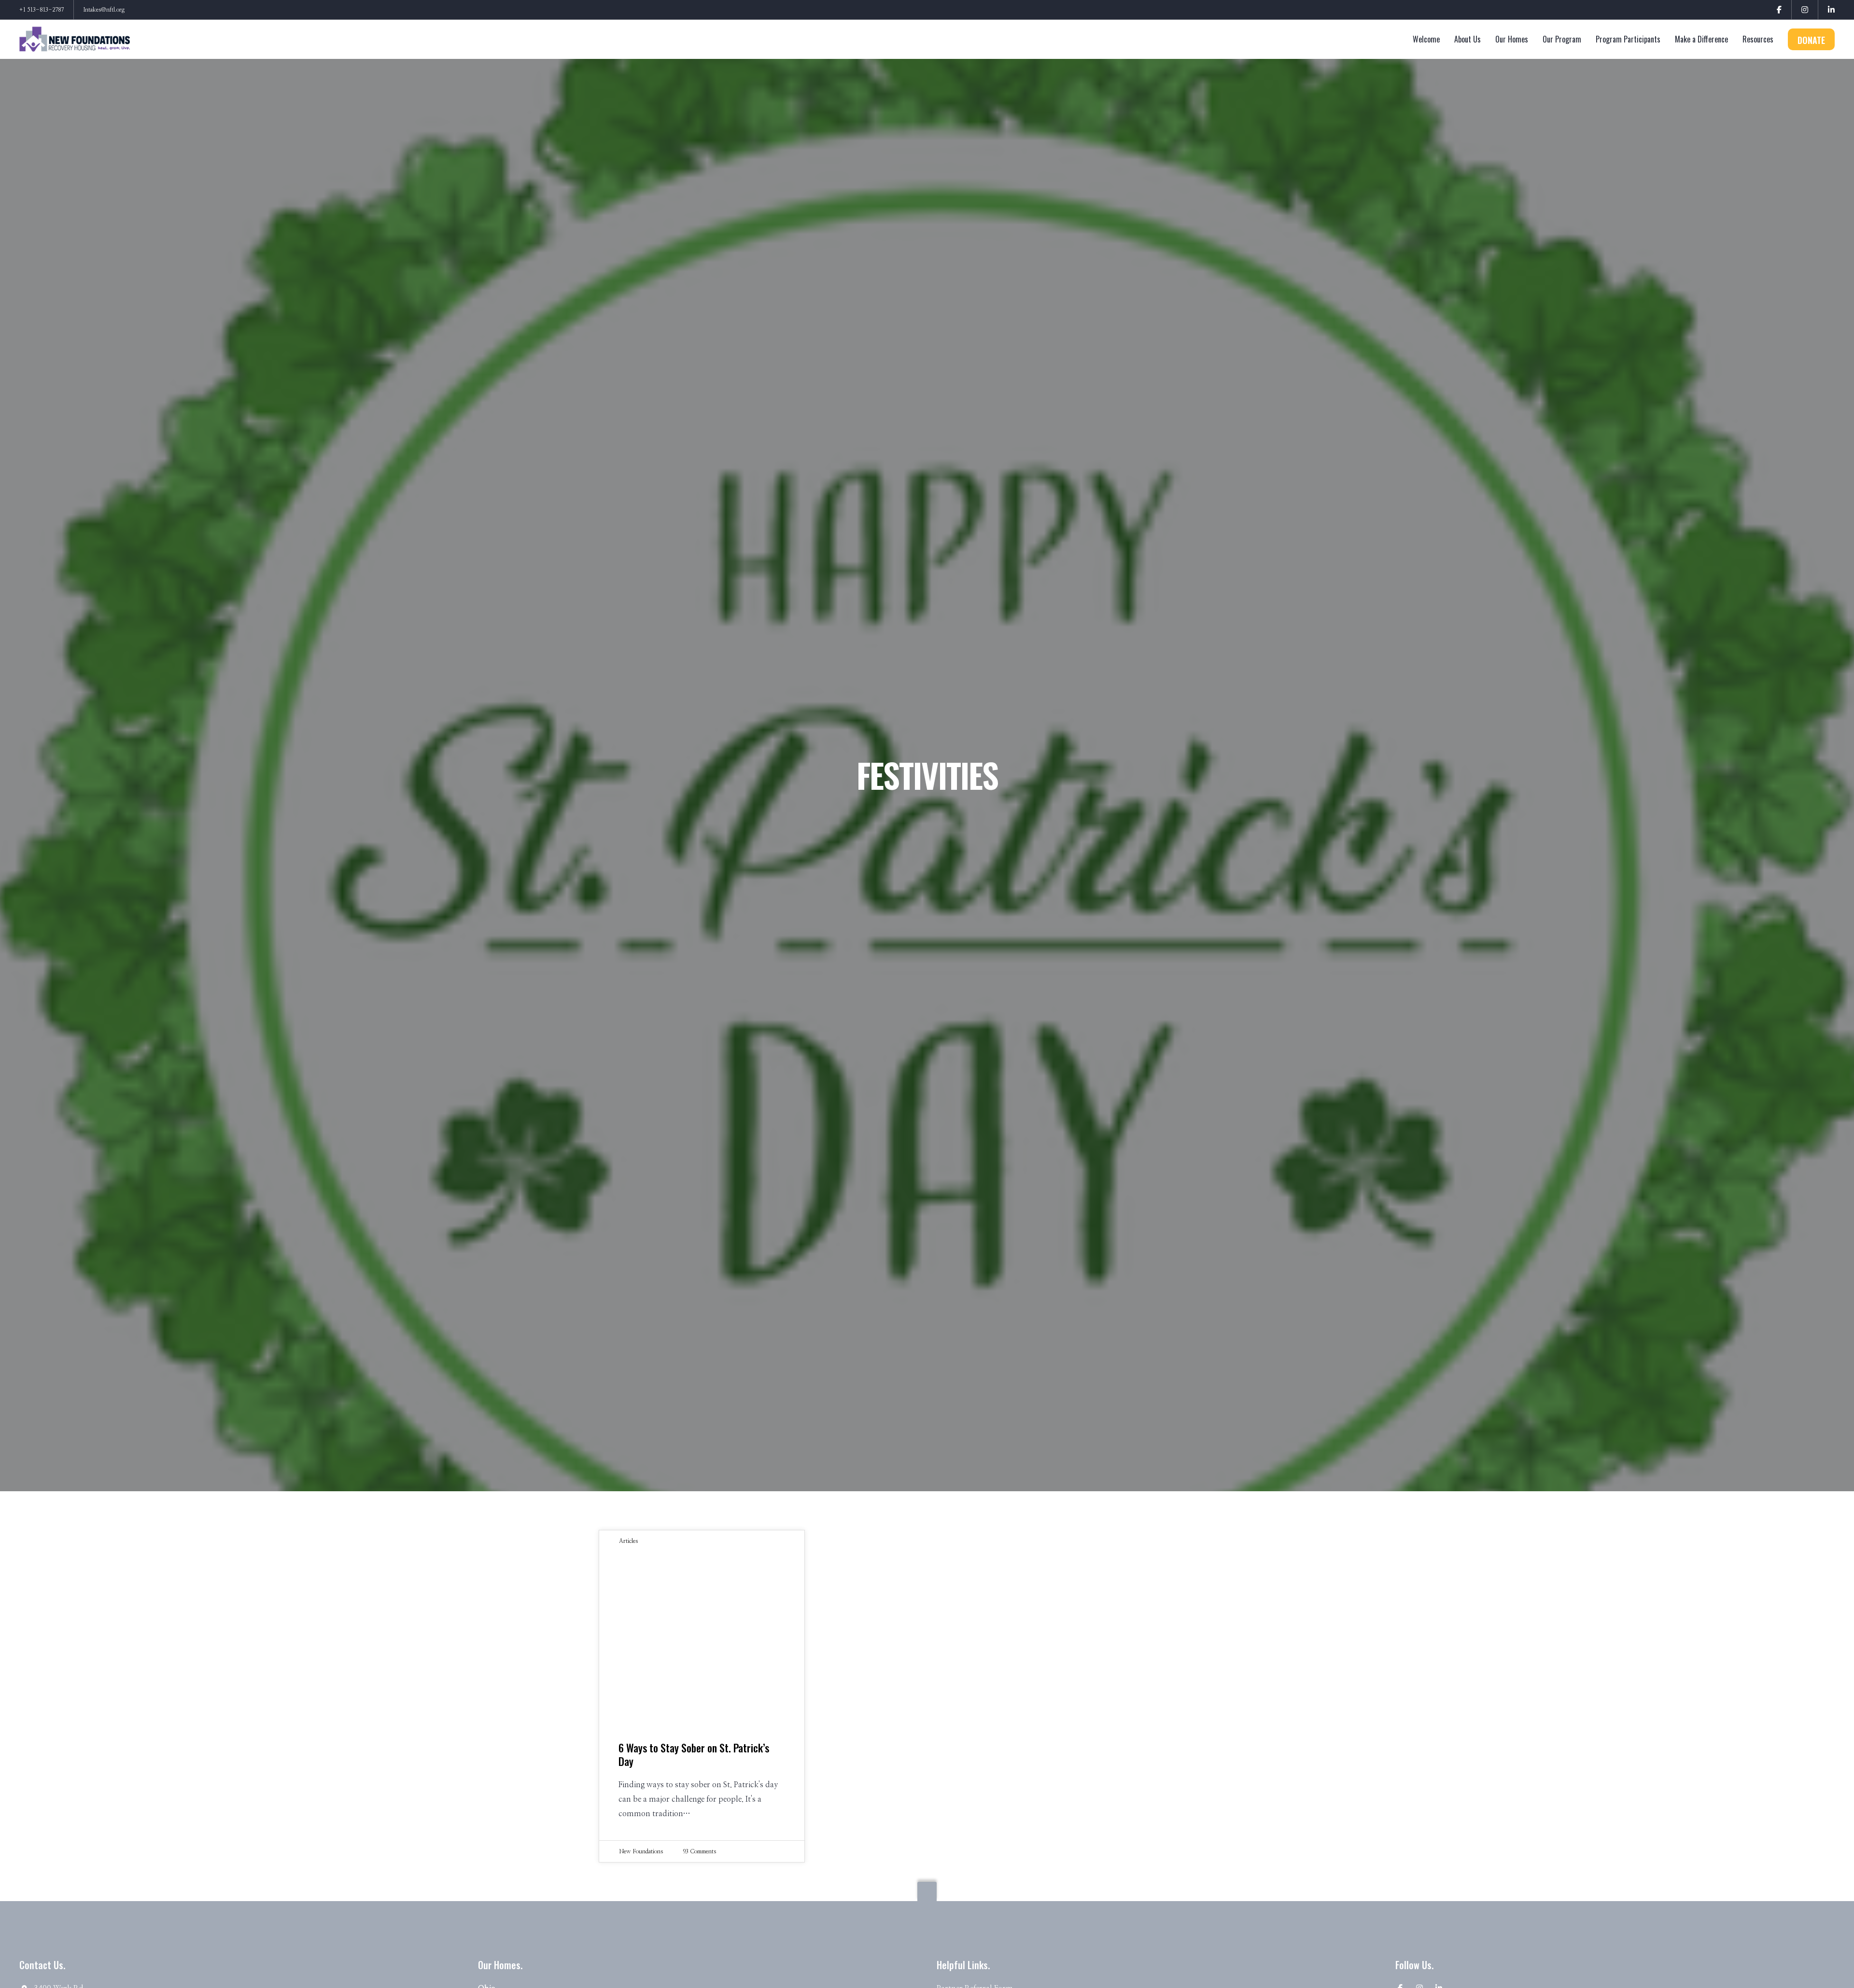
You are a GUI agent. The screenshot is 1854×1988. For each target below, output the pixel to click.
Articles (628, 1541)
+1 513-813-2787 (42, 10)
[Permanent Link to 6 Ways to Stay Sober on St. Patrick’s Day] (702, 1637)
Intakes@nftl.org (104, 10)
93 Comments (699, 1851)
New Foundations (641, 1851)
